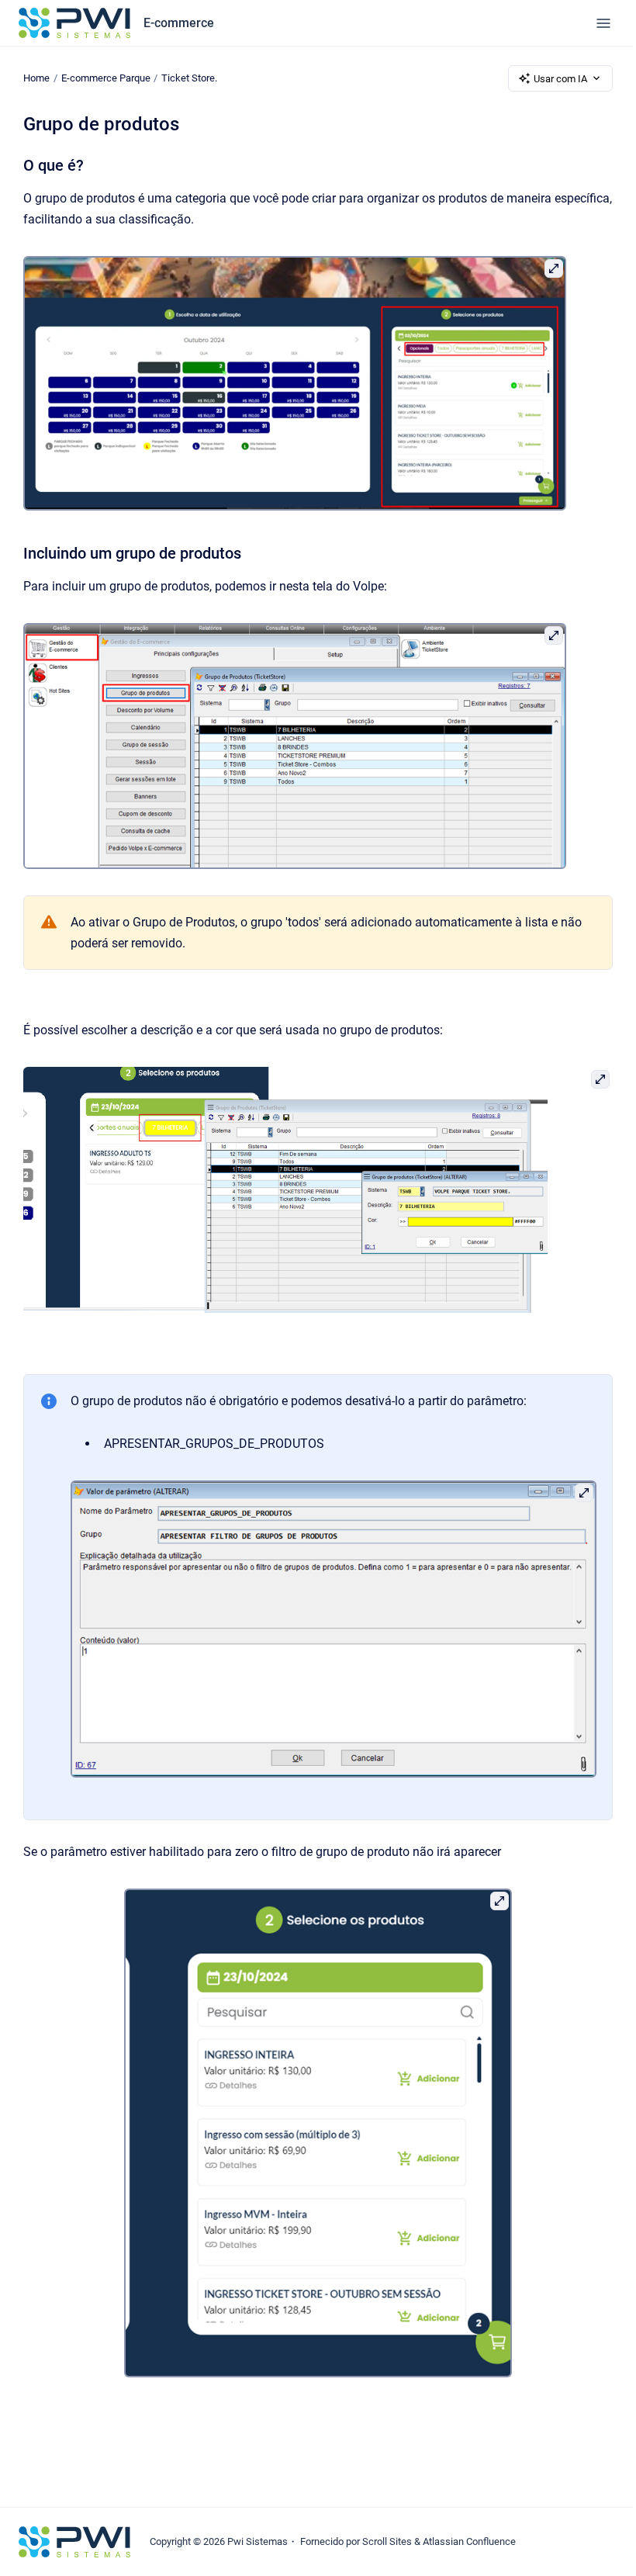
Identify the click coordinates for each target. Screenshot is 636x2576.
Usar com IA (560, 79)
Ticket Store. (189, 78)
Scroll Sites (387, 2541)
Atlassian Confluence (469, 2541)
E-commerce (179, 23)
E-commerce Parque (106, 78)
